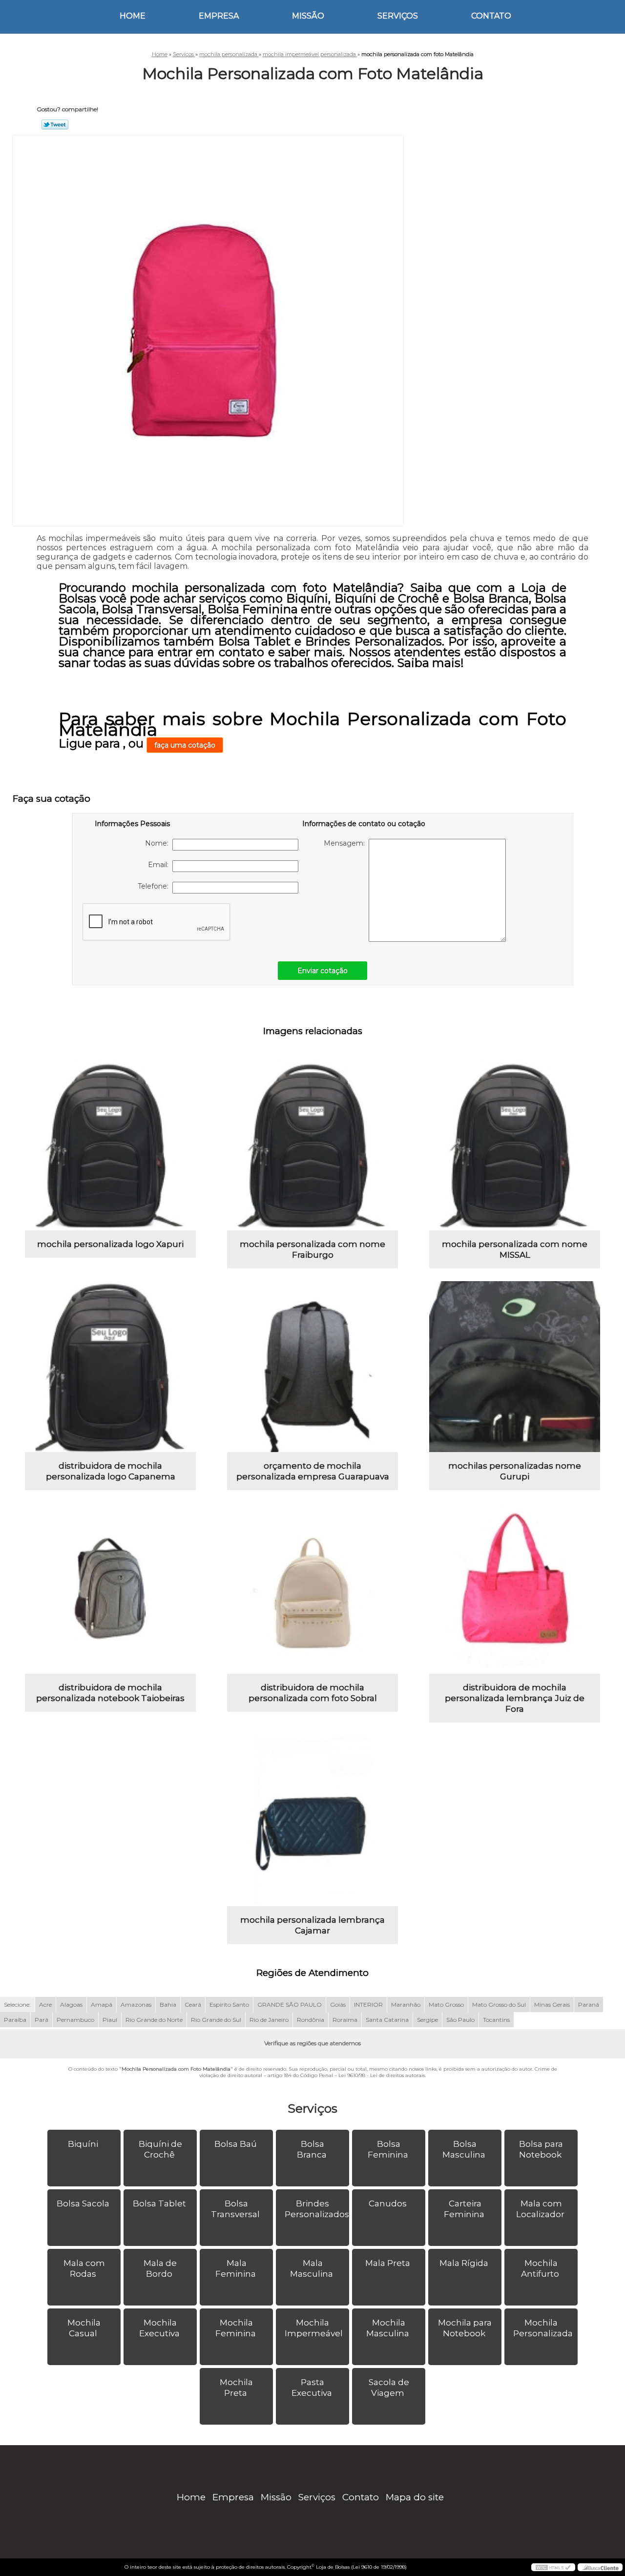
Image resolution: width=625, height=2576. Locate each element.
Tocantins (496, 2020)
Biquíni (83, 2144)
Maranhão (406, 2005)
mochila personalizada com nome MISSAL (515, 1249)
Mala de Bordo (160, 2268)
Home (133, 16)
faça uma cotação (185, 745)
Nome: (159, 843)
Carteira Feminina (464, 2209)
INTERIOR (368, 2005)
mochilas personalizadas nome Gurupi (515, 1471)
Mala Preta (388, 2263)
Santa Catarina (387, 2020)
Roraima (345, 2020)
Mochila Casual (84, 2328)
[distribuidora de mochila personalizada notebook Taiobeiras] (110, 1588)
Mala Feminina (236, 2268)
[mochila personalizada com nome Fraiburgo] (312, 1145)
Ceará (193, 2005)
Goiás (338, 2005)
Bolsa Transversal (235, 2209)
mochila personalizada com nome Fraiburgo (312, 1249)
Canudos (388, 2203)
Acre (45, 2005)
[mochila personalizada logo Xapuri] (110, 1145)
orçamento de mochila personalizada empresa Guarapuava (313, 1471)
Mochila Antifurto (540, 2268)
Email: (160, 865)
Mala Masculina (312, 2268)
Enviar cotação (323, 971)
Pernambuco (75, 2020)
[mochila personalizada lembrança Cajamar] (312, 1821)
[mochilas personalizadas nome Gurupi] (515, 1367)
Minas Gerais (552, 2005)
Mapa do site (415, 2497)
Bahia (168, 2005)
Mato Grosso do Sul (499, 2005)
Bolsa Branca (312, 2149)
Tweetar (55, 125)
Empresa (219, 16)
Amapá (102, 2005)
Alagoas (71, 2005)
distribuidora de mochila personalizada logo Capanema (111, 1471)
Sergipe (427, 2020)
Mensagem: (346, 843)
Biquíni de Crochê (160, 2149)
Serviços (398, 16)
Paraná (589, 2005)
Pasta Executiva (312, 2388)
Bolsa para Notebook (541, 2149)
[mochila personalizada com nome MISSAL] (515, 1145)
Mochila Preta (236, 2388)
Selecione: (17, 2005)
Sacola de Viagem (389, 2388)
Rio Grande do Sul (216, 2020)
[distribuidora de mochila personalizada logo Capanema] (110, 1367)
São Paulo (460, 2020)
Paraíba (15, 2020)
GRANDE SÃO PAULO (290, 2005)
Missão (308, 16)
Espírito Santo (229, 2005)
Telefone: (155, 886)
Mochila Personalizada (543, 2328)
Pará (42, 2020)
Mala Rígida (464, 2263)
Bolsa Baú (236, 2144)
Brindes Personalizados (317, 2209)
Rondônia (311, 2020)
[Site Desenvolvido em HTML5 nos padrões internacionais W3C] (553, 2567)
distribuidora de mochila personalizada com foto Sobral (313, 1693)
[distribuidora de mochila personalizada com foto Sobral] (312, 1588)
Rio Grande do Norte (154, 2020)
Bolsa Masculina (464, 2149)
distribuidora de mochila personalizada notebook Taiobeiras (110, 1693)
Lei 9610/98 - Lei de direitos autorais (382, 2075)
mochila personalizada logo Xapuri (110, 1244)
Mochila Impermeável (314, 2328)
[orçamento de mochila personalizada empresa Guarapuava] (312, 1367)
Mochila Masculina (388, 2328)
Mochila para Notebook (465, 2328)
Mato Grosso (446, 2005)
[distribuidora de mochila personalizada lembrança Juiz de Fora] (515, 1588)
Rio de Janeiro (269, 2020)
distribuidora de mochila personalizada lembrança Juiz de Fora (515, 1698)
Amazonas (136, 2005)
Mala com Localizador (540, 2209)
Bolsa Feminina (388, 2149)
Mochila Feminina (236, 2328)
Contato (491, 16)
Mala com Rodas (84, 2268)
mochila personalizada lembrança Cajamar (312, 1925)
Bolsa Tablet (159, 2203)
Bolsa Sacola (83, 2203)
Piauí (110, 2020)
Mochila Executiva (159, 2328)
